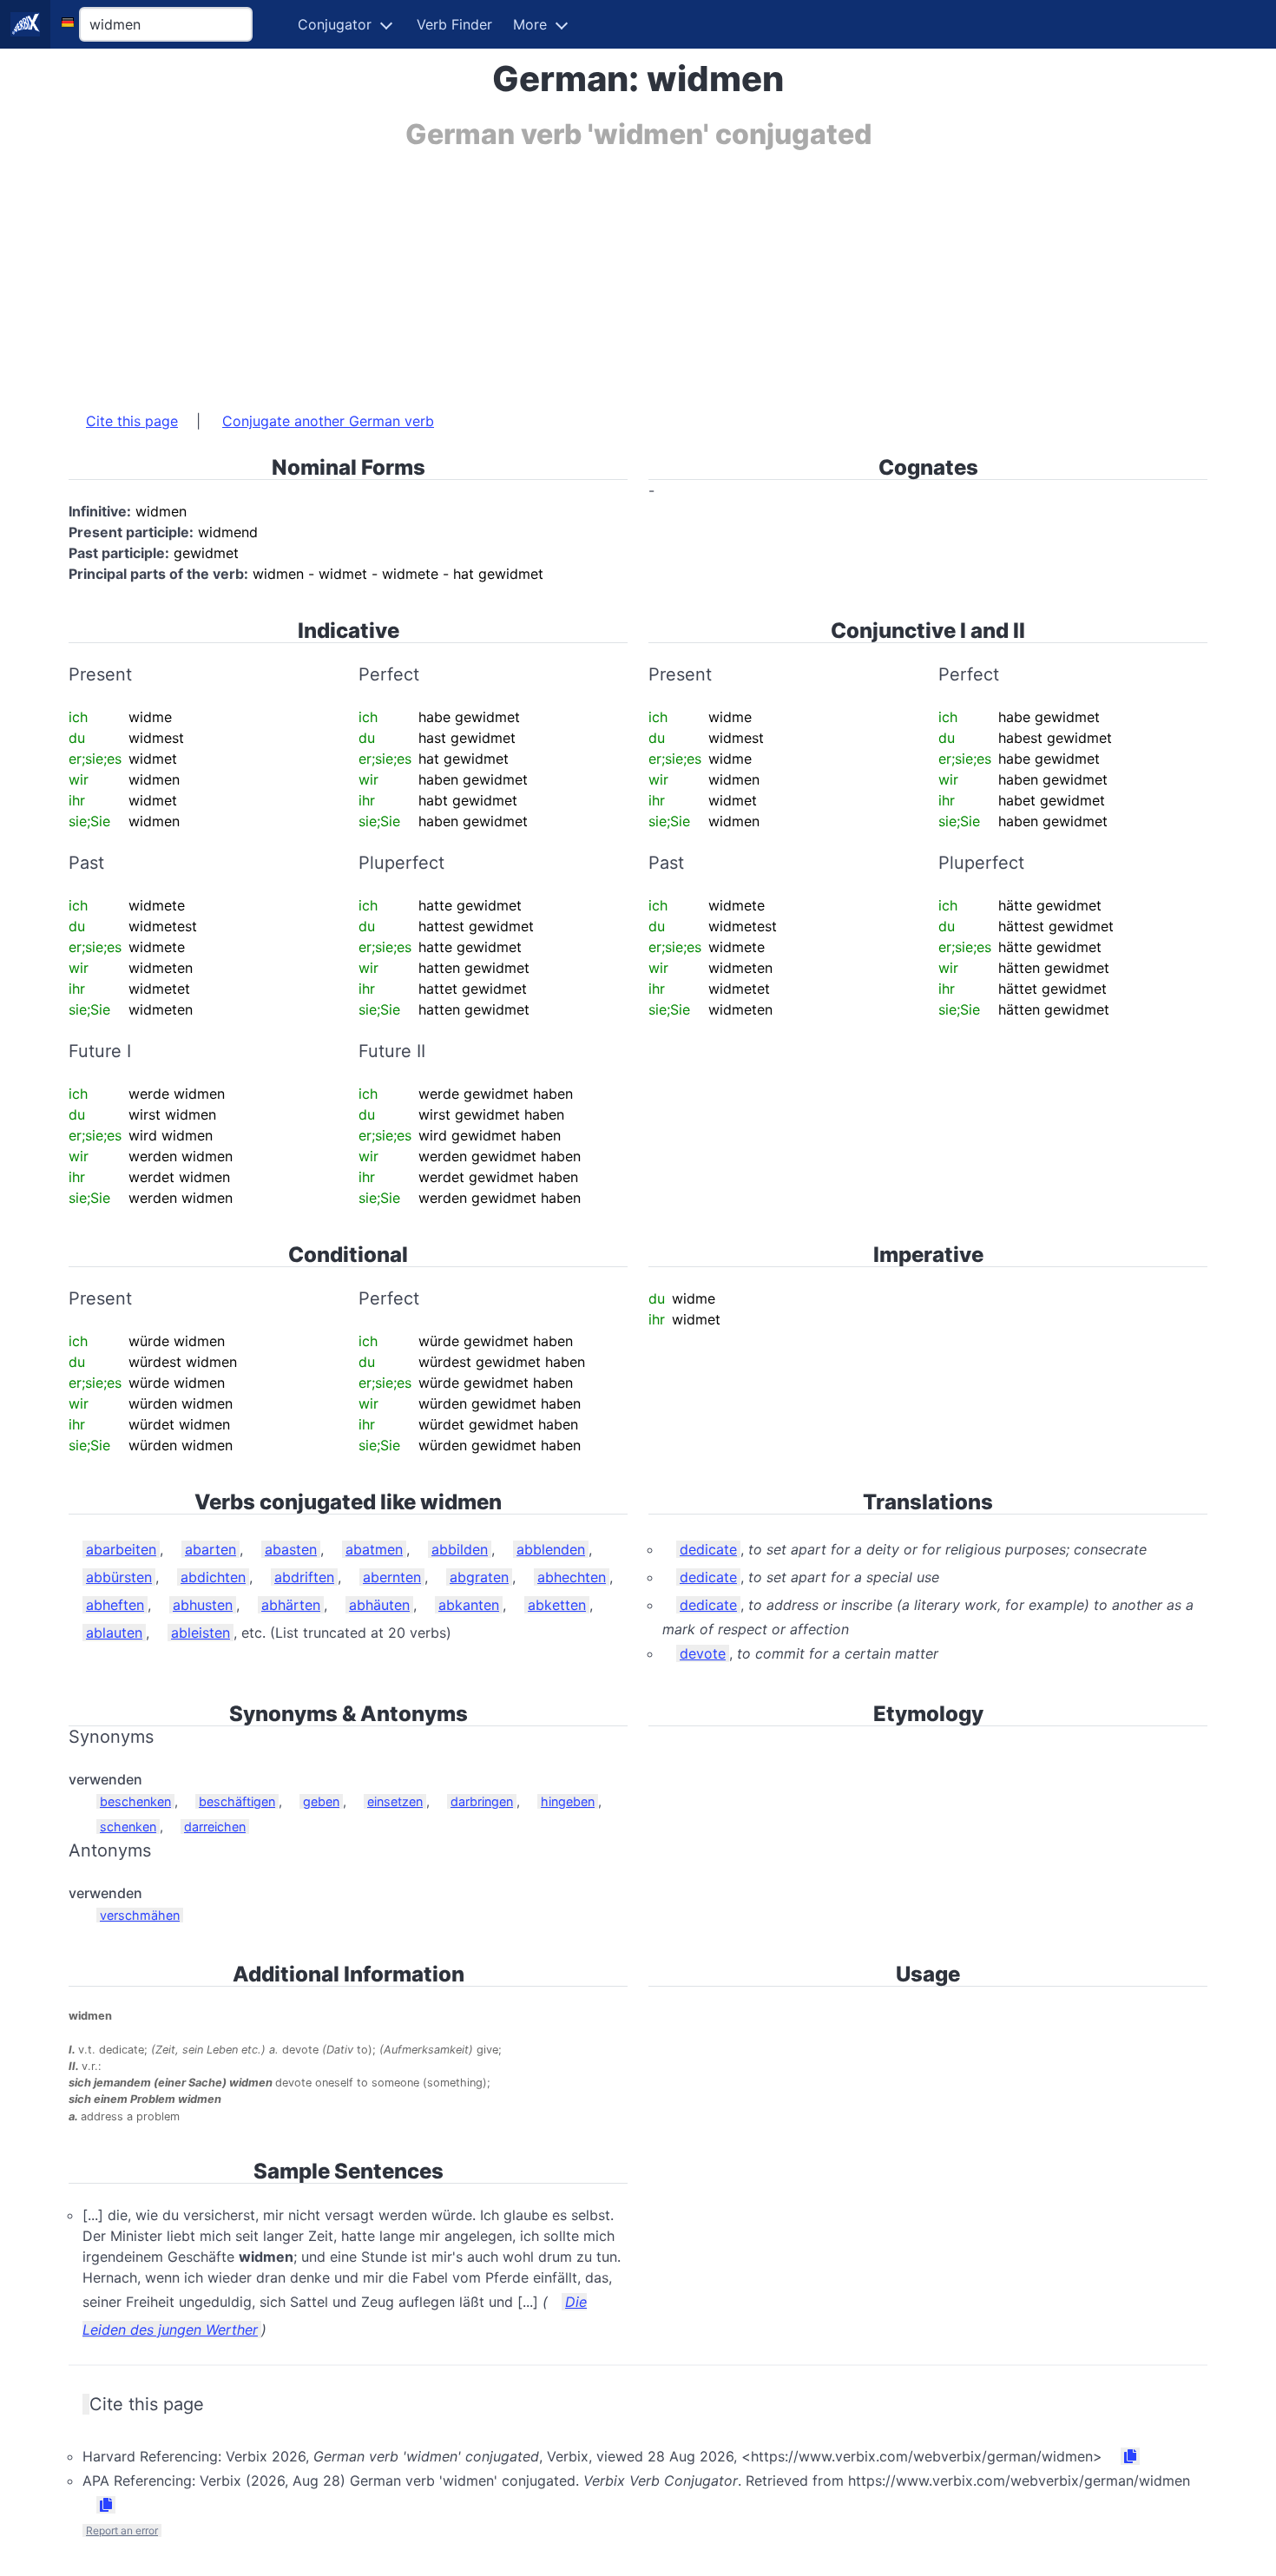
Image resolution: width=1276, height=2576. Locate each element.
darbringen (482, 1801)
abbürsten (119, 1577)
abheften (115, 1605)
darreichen (215, 1827)
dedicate (708, 1549)
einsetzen (395, 1801)
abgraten (479, 1577)
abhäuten (379, 1605)
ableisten (201, 1633)
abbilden (460, 1549)
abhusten (203, 1605)
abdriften (304, 1577)
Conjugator (335, 24)
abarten (210, 1549)
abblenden (551, 1549)
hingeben (568, 1801)
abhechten (572, 1577)
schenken (128, 1827)
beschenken (135, 1801)
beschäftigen (237, 1801)
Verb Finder (454, 24)
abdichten (213, 1577)
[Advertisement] (589, 272)
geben (321, 1801)
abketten (557, 1605)
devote (703, 1653)
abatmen (374, 1549)
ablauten (114, 1633)
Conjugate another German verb (328, 421)
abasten (291, 1549)
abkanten (469, 1605)
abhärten (291, 1605)
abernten (392, 1577)
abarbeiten (121, 1549)
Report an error (122, 2530)
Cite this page (132, 421)
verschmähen (140, 1915)
